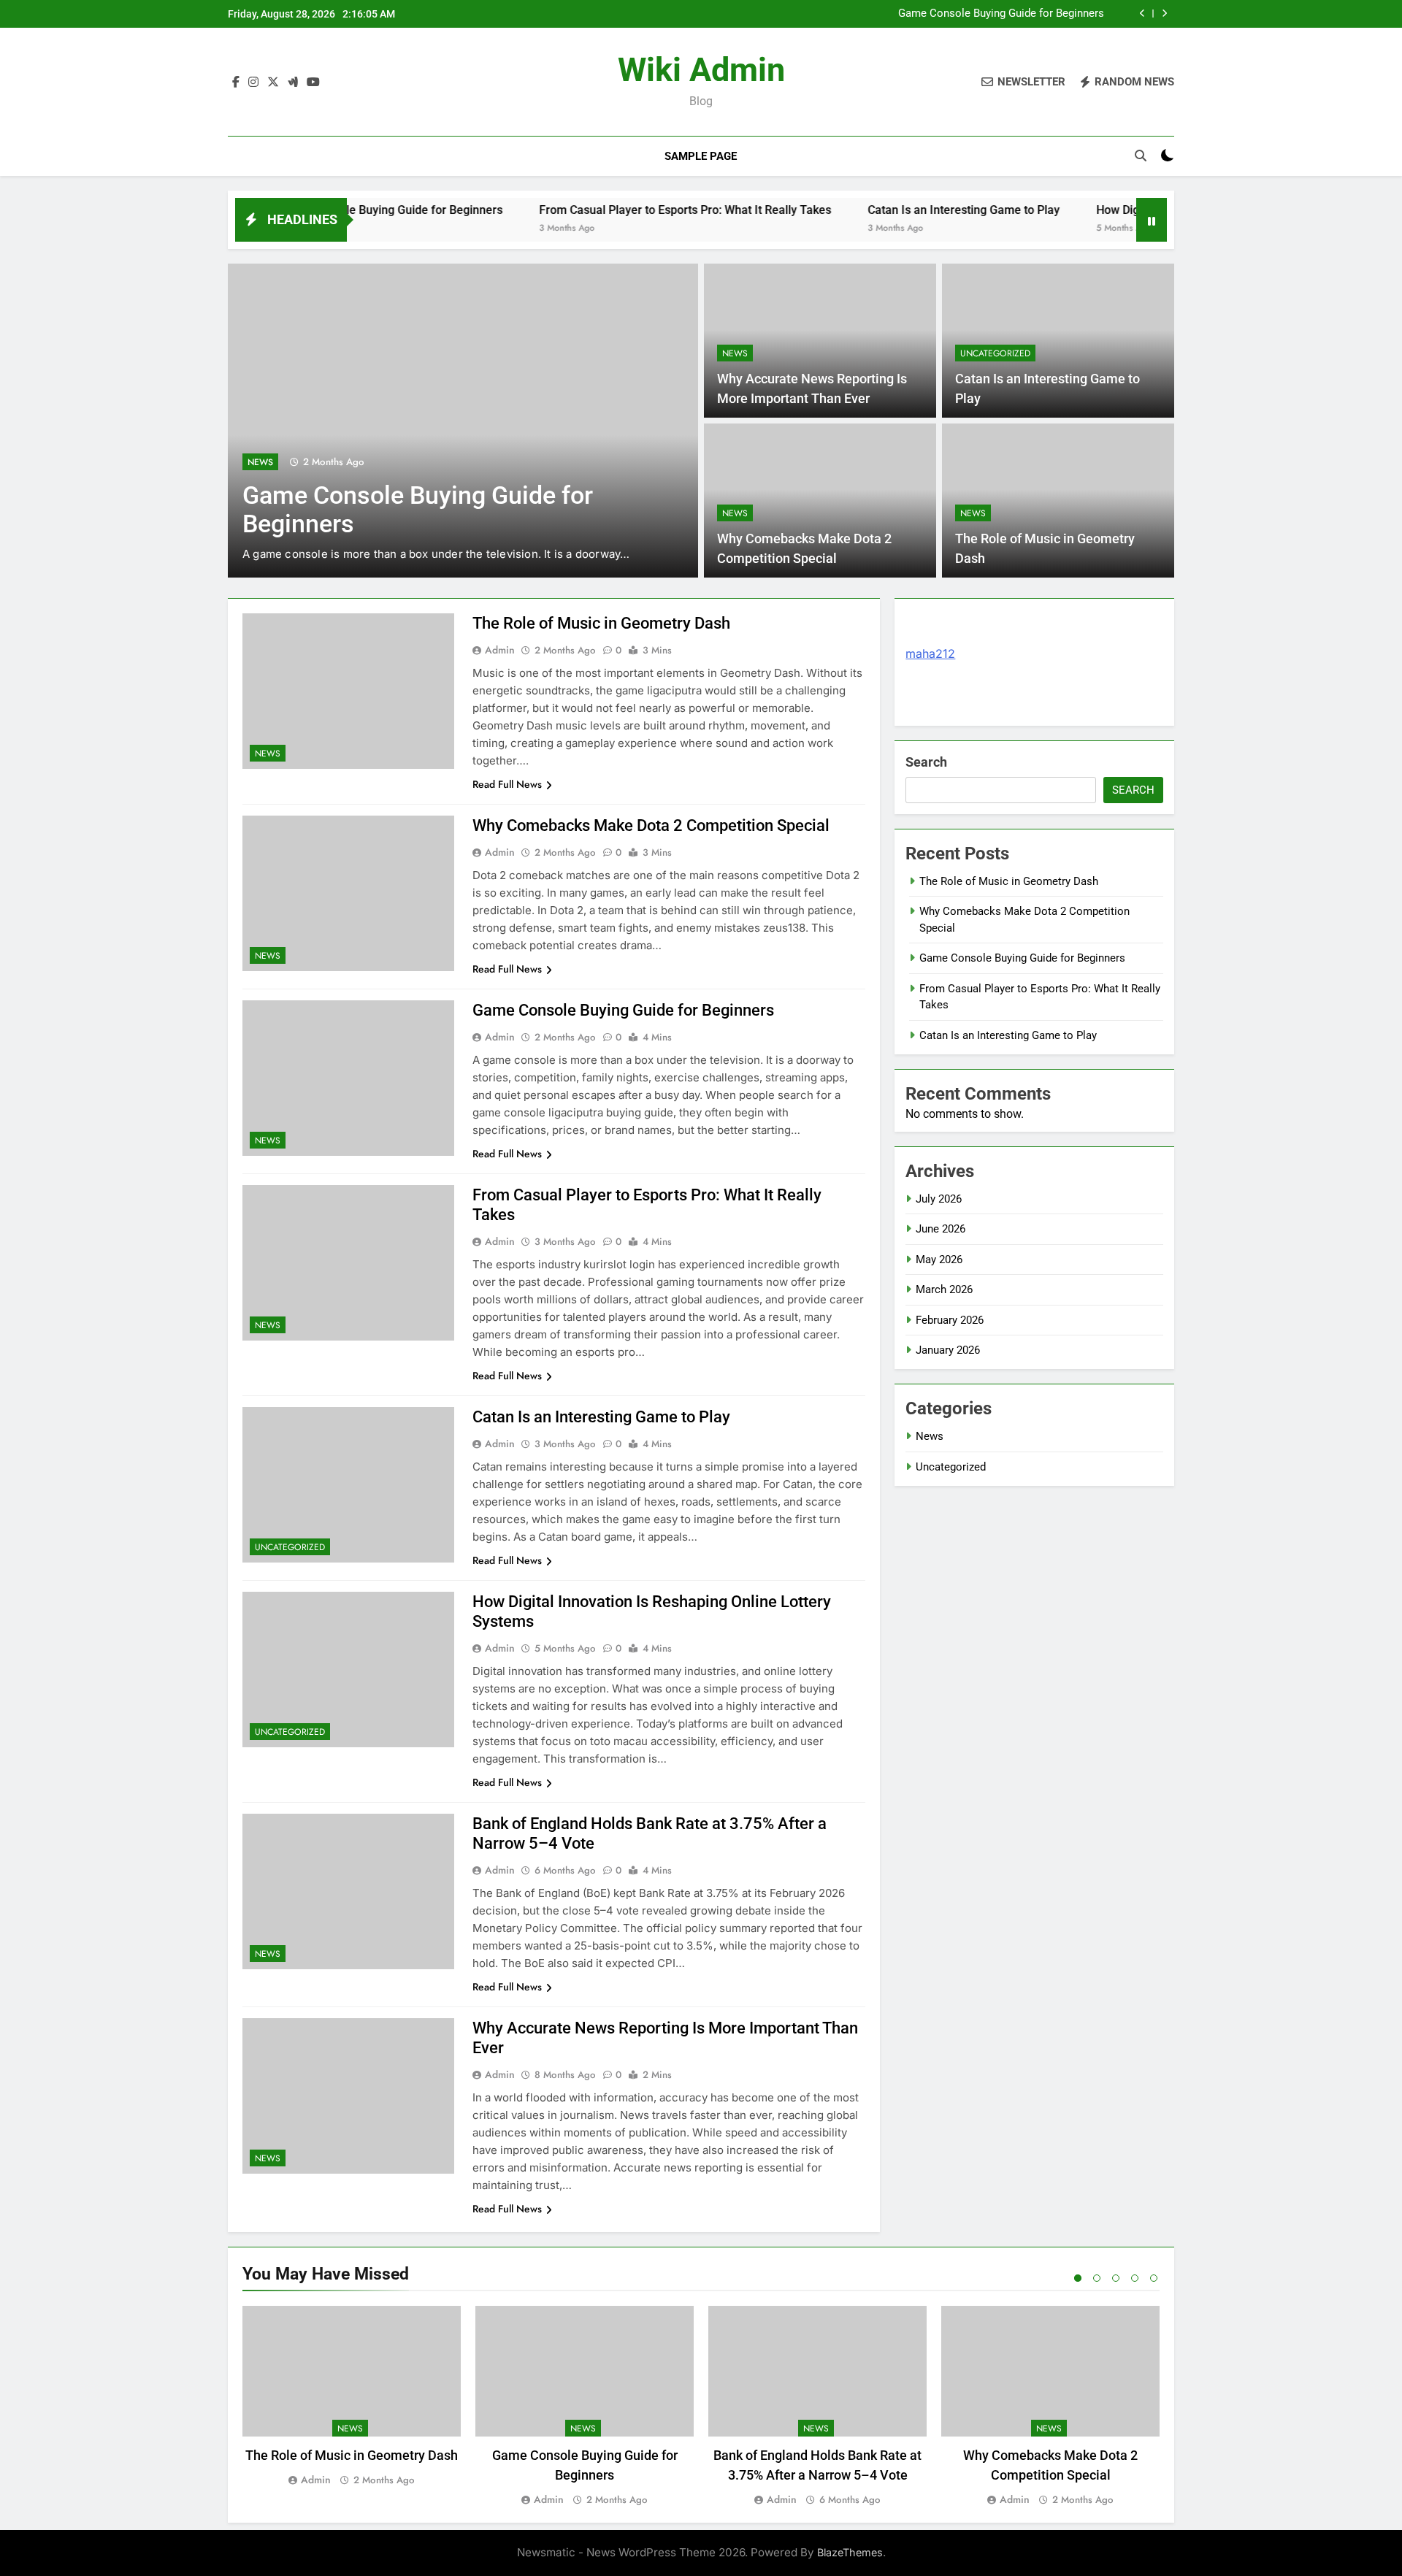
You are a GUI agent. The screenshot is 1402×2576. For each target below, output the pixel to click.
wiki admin (701, 70)
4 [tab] (1135, 2278)
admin (500, 650)
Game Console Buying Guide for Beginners (1001, 14)
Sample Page (701, 156)
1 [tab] (1078, 2278)
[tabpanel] (352, 2397)
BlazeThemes (850, 2552)
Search (926, 762)
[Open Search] (1141, 156)
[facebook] (236, 83)
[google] (293, 83)
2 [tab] (1097, 2278)
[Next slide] (1164, 14)
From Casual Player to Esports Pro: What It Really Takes (613, 210)
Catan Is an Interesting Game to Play (891, 210)
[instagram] (253, 83)
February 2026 (950, 1320)
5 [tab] (1154, 2278)
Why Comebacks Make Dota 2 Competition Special (651, 825)
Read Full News (507, 784)
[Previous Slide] (1142, 14)
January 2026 (948, 1350)
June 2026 (941, 1229)
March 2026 (944, 1289)
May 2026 (939, 1260)
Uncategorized (995, 353)
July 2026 (939, 1199)
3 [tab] (1116, 2278)
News (260, 462)
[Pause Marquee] (1152, 220)
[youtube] (313, 83)
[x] (273, 83)
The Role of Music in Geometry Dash (601, 623)
